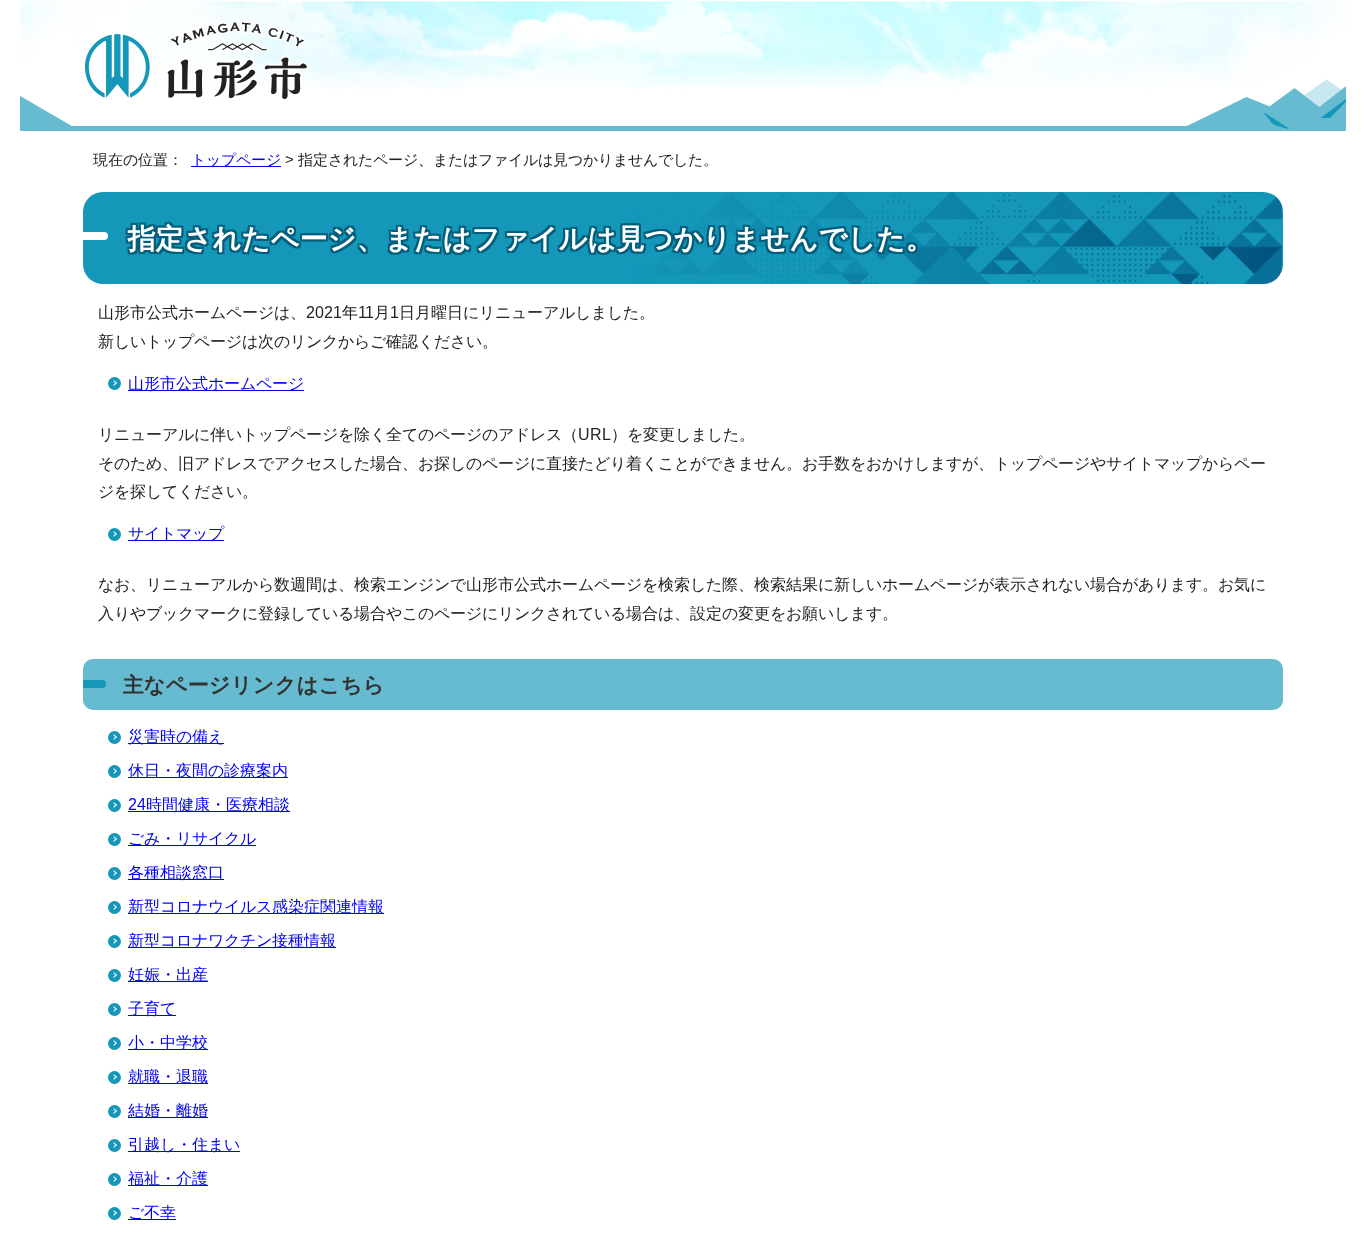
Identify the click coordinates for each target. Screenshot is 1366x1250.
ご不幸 (152, 1212)
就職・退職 (168, 1076)
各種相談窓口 (176, 872)
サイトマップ (176, 533)
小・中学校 (168, 1042)
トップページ (236, 159)
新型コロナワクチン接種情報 (232, 940)
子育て (152, 1008)
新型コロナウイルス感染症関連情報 (256, 906)
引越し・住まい (184, 1144)
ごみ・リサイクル (192, 838)
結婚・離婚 (168, 1110)
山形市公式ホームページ (216, 383)
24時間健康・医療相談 (209, 804)
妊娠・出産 (168, 974)
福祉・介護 (168, 1178)
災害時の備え (176, 736)
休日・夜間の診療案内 (208, 770)
